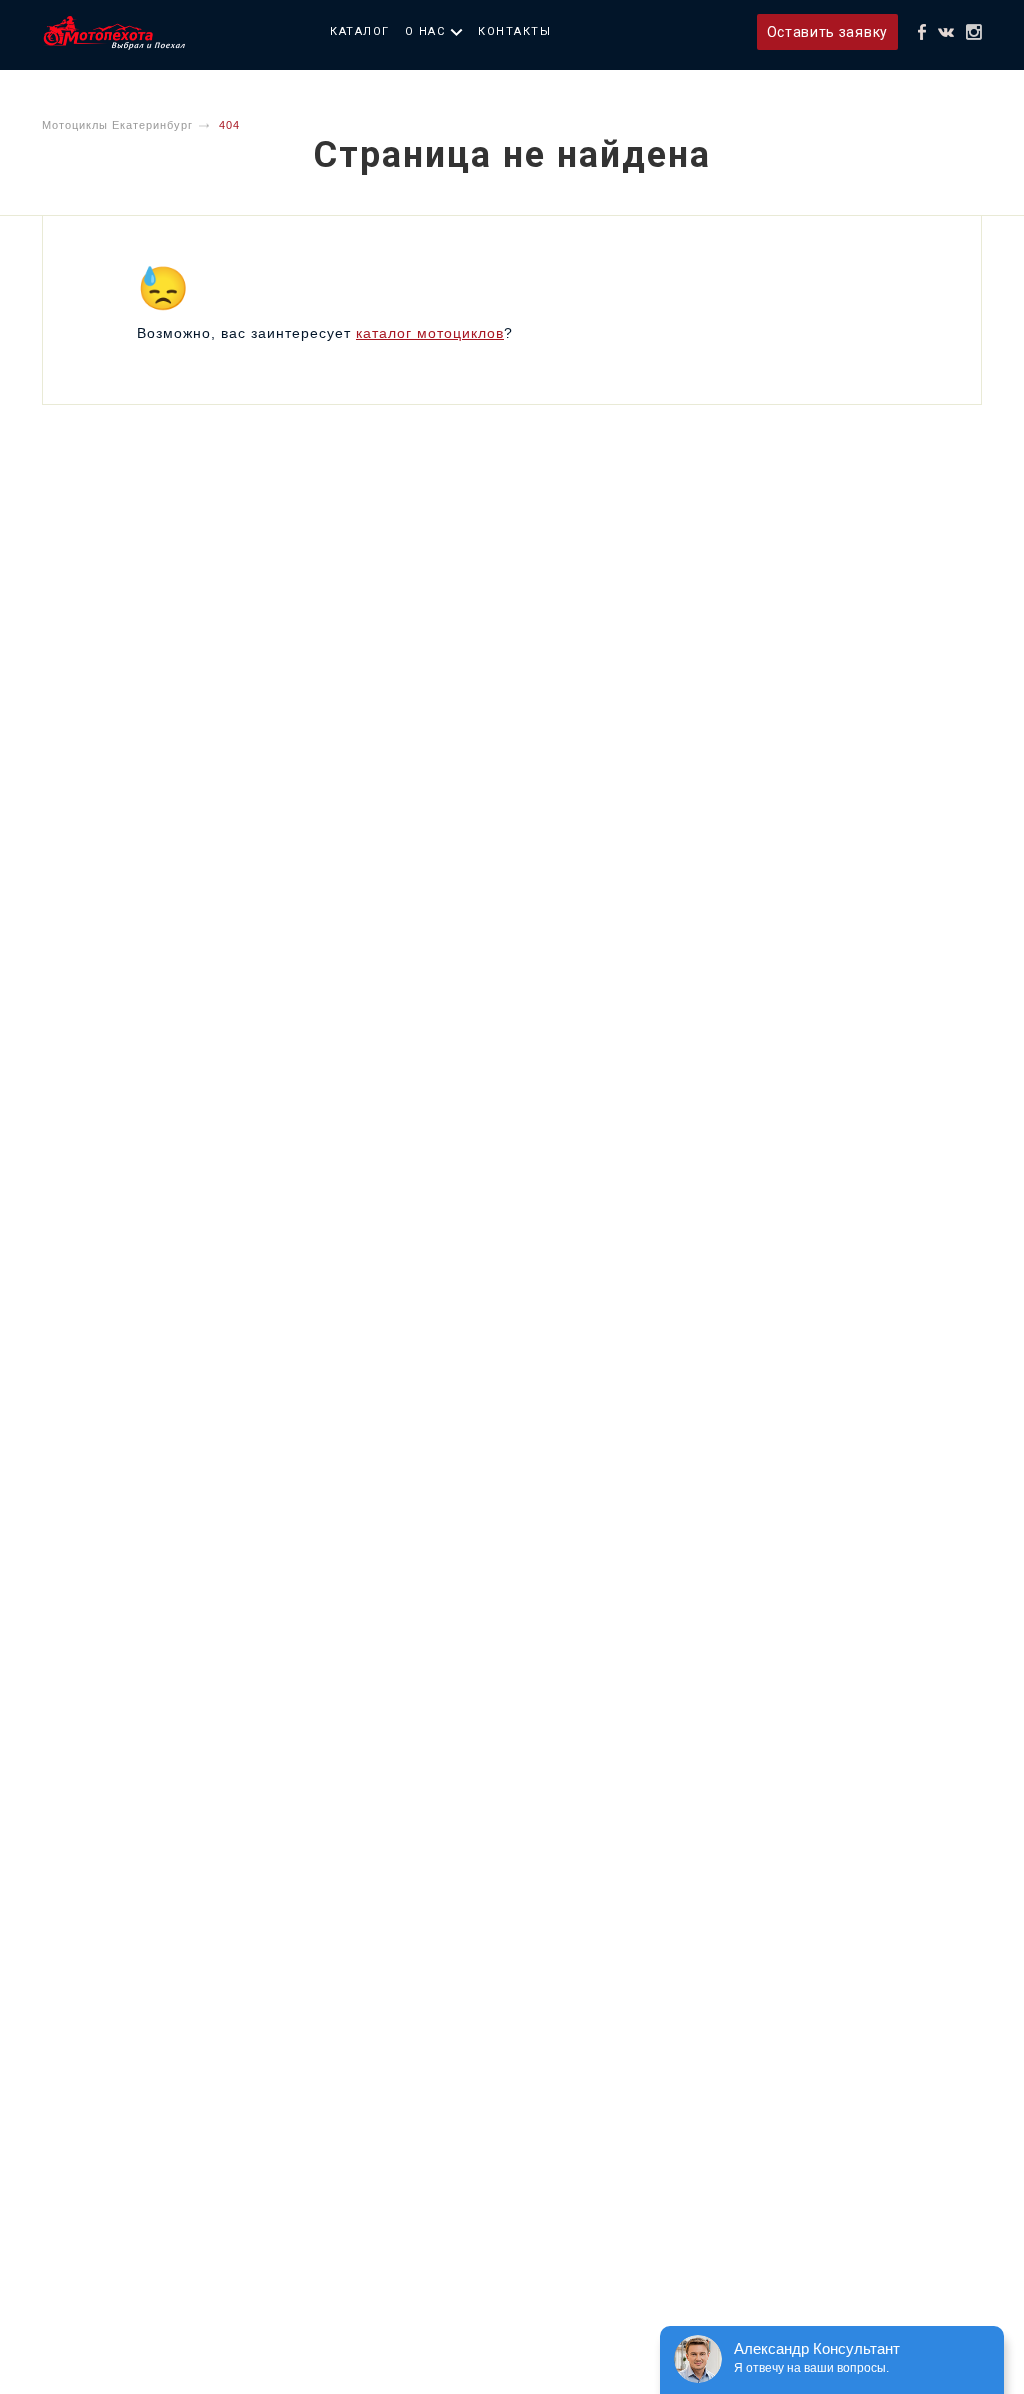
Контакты (514, 31)
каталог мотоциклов (430, 333)
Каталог (360, 31)
